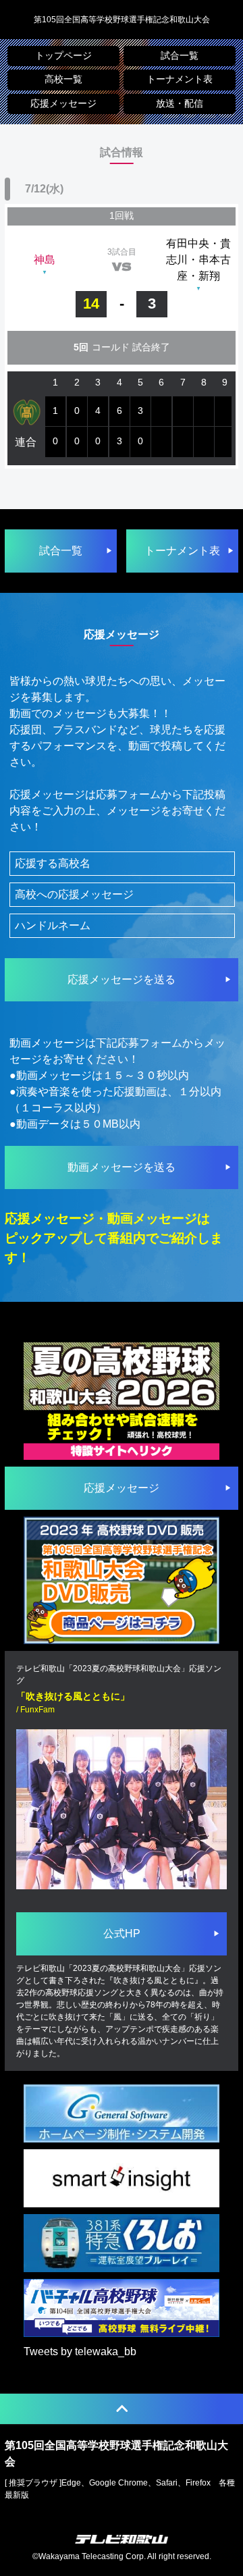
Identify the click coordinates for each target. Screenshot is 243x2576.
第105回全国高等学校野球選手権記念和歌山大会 (122, 20)
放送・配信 (180, 104)
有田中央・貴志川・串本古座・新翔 (198, 260)
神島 (45, 260)
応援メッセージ (63, 104)
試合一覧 (180, 56)
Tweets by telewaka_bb (80, 2351)
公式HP (122, 1934)
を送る (122, 979)
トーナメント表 (180, 79)
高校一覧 (63, 79)
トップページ (63, 56)
